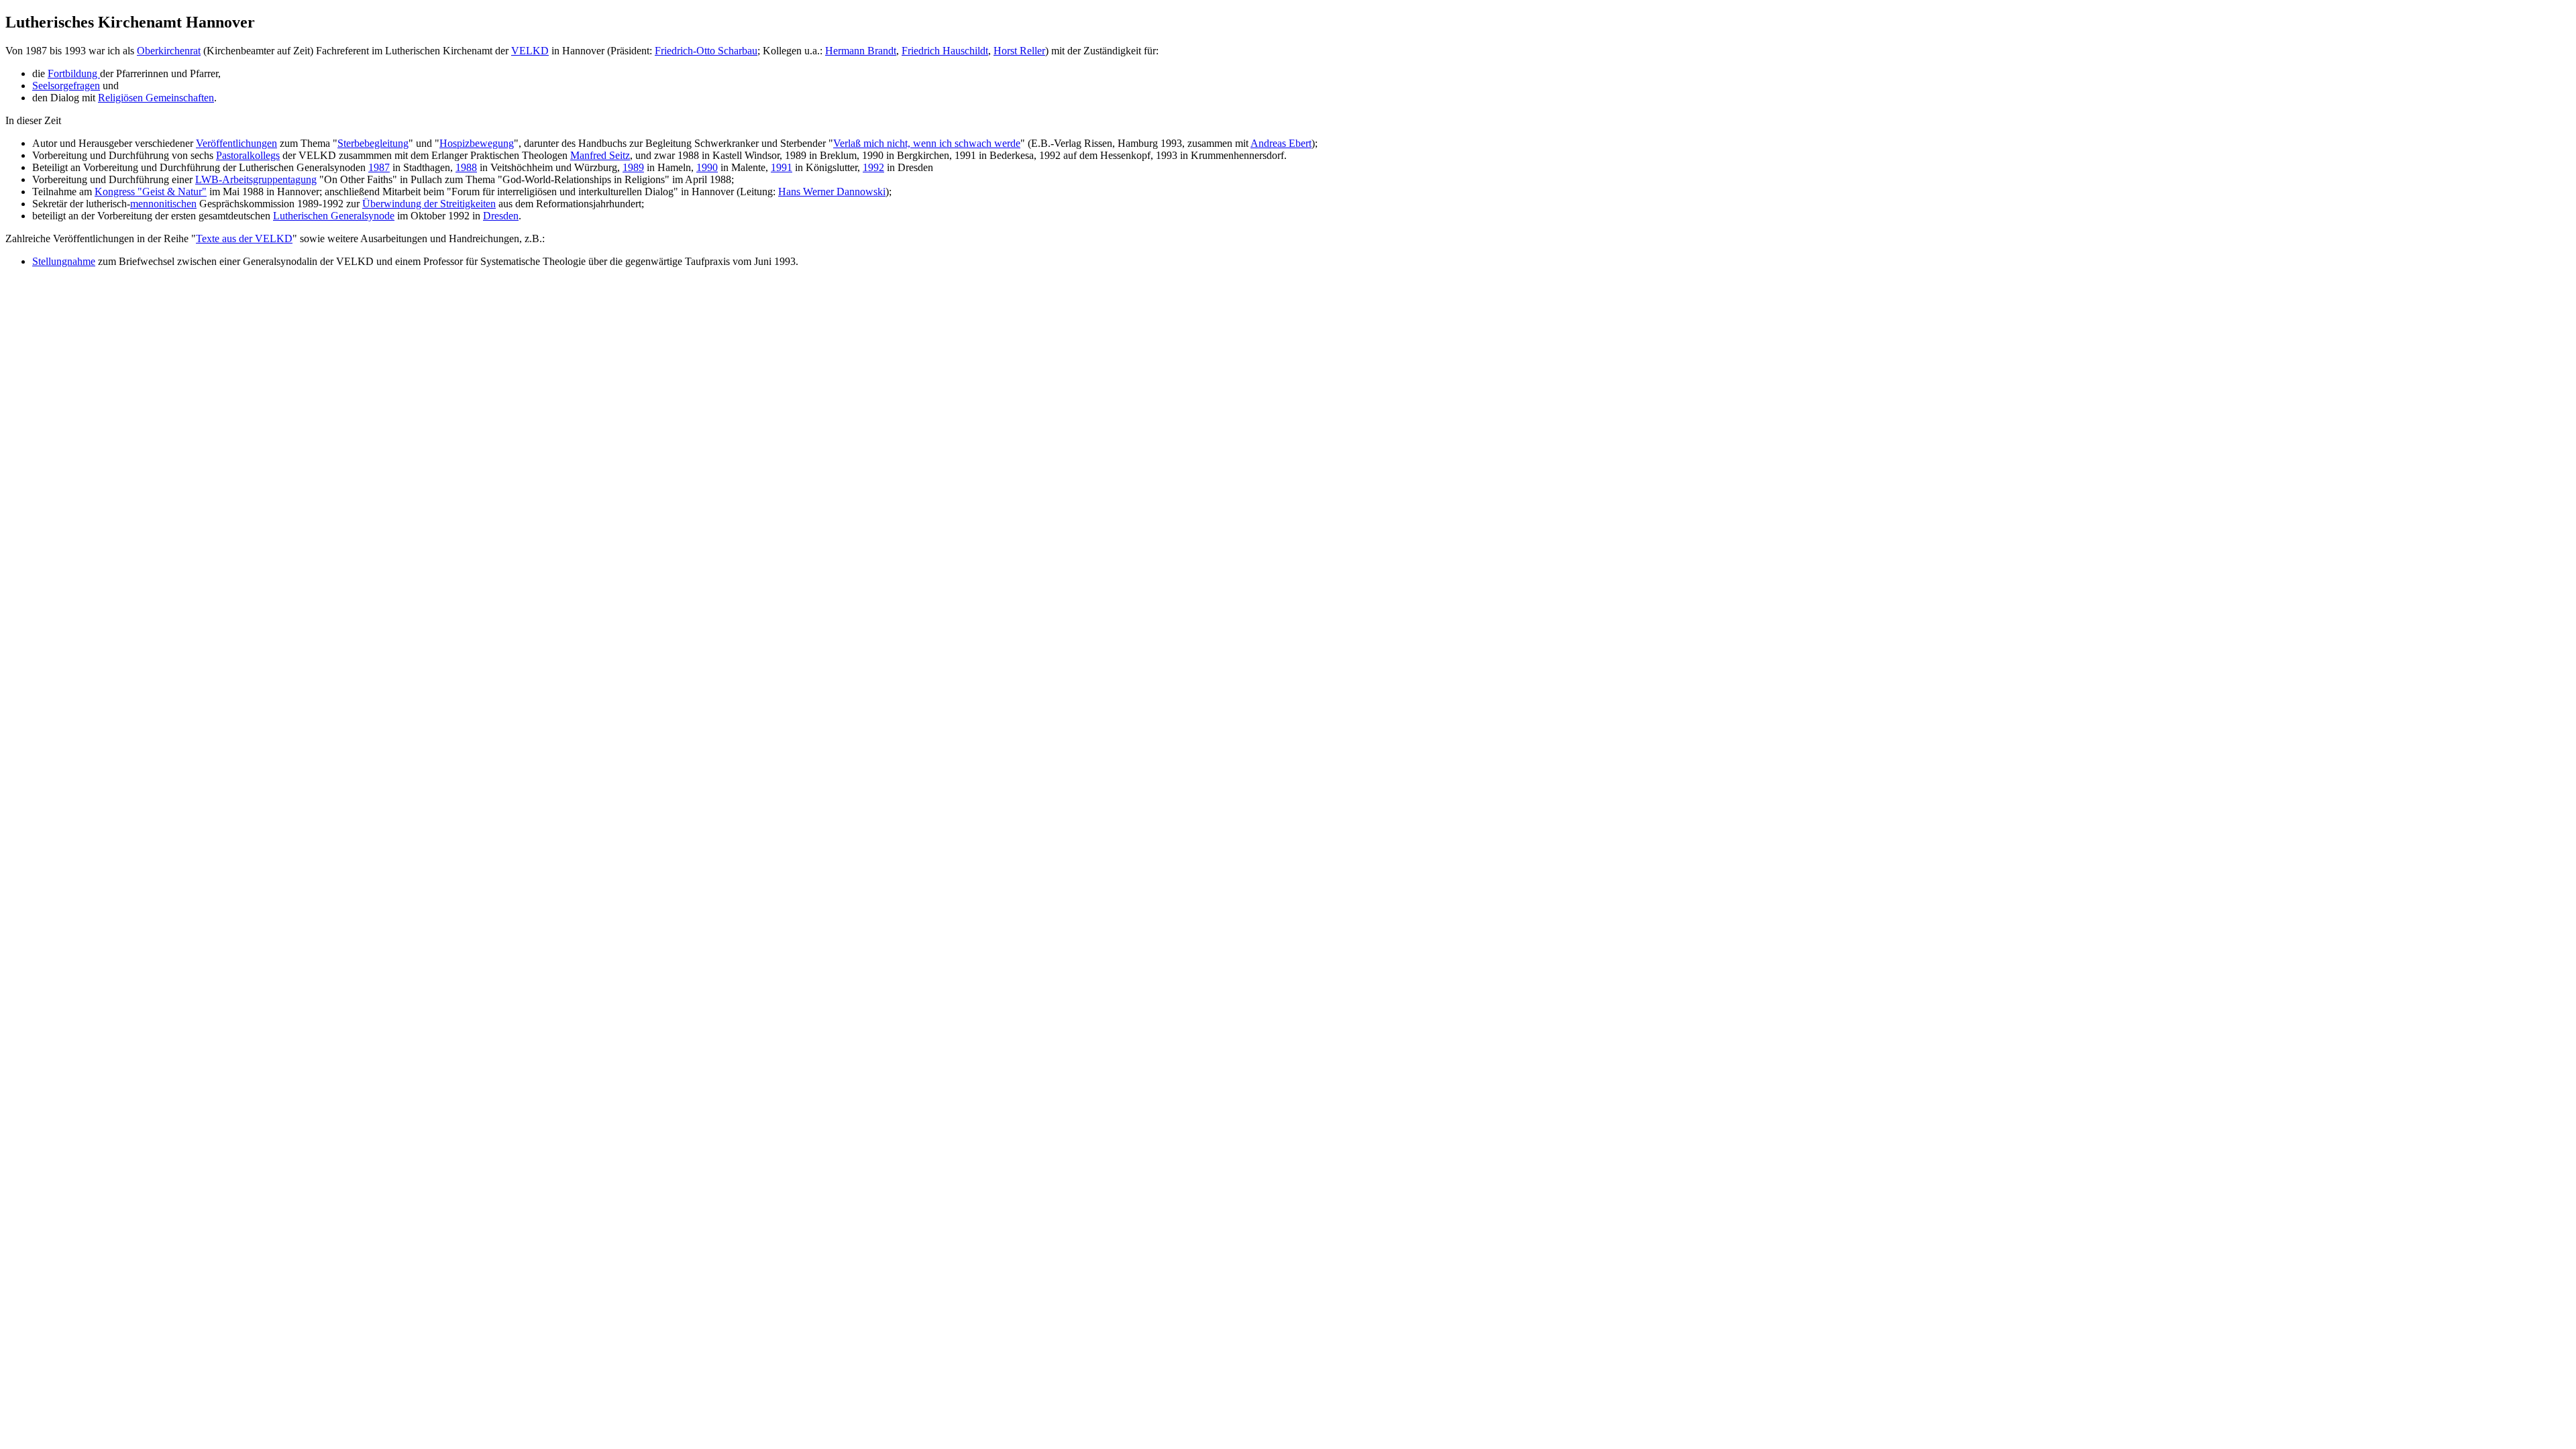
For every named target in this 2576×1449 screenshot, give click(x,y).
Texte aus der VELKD (244, 238)
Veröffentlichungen (236, 143)
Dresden (501, 216)
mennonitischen (163, 204)
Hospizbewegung (477, 143)
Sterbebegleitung (373, 143)
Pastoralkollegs (248, 155)
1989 (633, 167)
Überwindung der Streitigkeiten (429, 204)
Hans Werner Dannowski (832, 192)
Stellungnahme (64, 261)
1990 (707, 167)
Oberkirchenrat (169, 51)
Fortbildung (74, 73)
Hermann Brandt (861, 51)
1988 (466, 167)
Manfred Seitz (600, 155)
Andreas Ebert (1281, 143)
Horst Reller (1019, 51)
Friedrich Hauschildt (945, 51)
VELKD (530, 51)
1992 (873, 167)
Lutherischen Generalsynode (334, 216)
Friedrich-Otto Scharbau (706, 51)
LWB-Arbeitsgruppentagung (256, 179)
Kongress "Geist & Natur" (151, 192)
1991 (782, 167)
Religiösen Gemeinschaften (156, 98)
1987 (379, 167)
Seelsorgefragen (66, 86)
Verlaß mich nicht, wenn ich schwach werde (927, 143)
